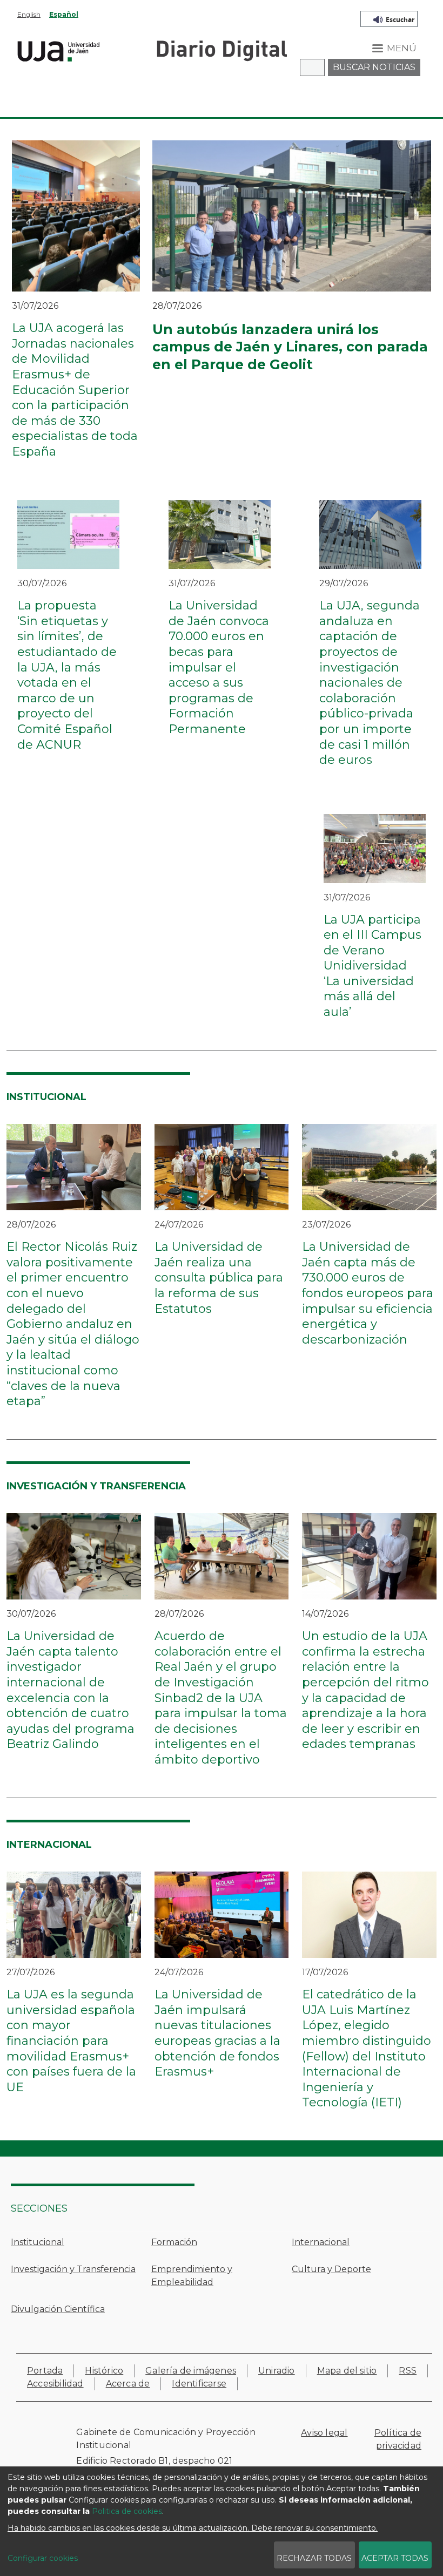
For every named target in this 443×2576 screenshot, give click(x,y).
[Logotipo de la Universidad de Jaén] (59, 50)
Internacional (321, 2242)
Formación (174, 2242)
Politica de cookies (127, 2511)
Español (64, 14)
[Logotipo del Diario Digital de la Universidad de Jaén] (222, 50)
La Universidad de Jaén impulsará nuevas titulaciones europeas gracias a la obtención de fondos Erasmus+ (217, 2033)
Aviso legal (324, 2433)
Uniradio (277, 2371)
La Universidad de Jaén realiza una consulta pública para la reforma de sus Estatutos (219, 1277)
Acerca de (128, 2384)
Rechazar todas (314, 2558)
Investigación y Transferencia (73, 2269)
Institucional (38, 2242)
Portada (45, 2371)
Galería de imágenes (191, 2371)
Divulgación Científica (58, 2309)
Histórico (104, 2371)
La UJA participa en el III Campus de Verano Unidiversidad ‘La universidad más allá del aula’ (372, 966)
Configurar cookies (43, 2558)
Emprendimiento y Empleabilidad (192, 2276)
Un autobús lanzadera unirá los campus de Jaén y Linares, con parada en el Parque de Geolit (290, 347)
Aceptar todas (395, 2558)
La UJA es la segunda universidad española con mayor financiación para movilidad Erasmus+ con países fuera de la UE (71, 2041)
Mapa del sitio (347, 2371)
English (29, 14)
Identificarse (199, 2384)
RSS (408, 2371)
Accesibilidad (55, 2384)
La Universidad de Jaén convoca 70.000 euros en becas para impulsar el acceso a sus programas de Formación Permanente (219, 667)
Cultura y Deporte (331, 2269)
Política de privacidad (398, 2439)
